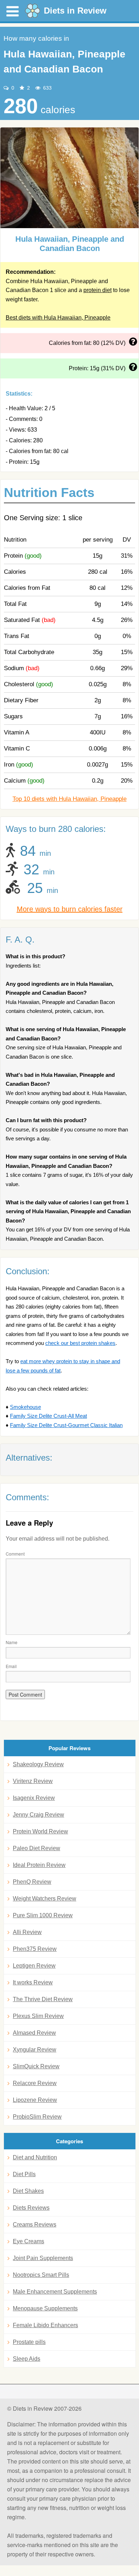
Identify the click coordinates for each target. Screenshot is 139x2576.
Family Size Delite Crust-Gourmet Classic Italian (66, 1425)
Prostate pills (29, 2342)
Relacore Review (35, 2083)
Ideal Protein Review (39, 1865)
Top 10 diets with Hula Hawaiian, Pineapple (69, 799)
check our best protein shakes (80, 1343)
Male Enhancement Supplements (55, 2292)
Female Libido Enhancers (45, 2325)
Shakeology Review (38, 1764)
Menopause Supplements (45, 2308)
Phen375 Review (35, 1949)
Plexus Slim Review (38, 2016)
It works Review (33, 1982)
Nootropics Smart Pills (41, 2275)
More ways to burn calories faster (70, 909)
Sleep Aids (27, 2359)
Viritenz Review (33, 1781)
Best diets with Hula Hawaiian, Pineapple (58, 318)
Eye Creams (29, 2241)
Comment (15, 1554)
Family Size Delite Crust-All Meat (48, 1416)
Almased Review (34, 2033)
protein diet (97, 290)
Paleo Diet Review (37, 1848)
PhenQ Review (32, 1882)
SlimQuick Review (36, 2066)
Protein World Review (40, 1831)
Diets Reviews (31, 2208)
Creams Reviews (35, 2225)
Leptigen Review (34, 1966)
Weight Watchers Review (45, 1899)
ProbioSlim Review (37, 2117)
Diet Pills (24, 2174)
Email (11, 1666)
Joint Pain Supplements (43, 2258)
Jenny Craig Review (38, 1815)
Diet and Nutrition (35, 2157)
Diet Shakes (28, 2191)
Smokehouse (25, 1407)
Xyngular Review (35, 2050)
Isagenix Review (34, 1798)
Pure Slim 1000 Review (43, 1915)
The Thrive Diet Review (43, 1999)
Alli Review (27, 1932)
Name (12, 1642)
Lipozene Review (35, 2100)
